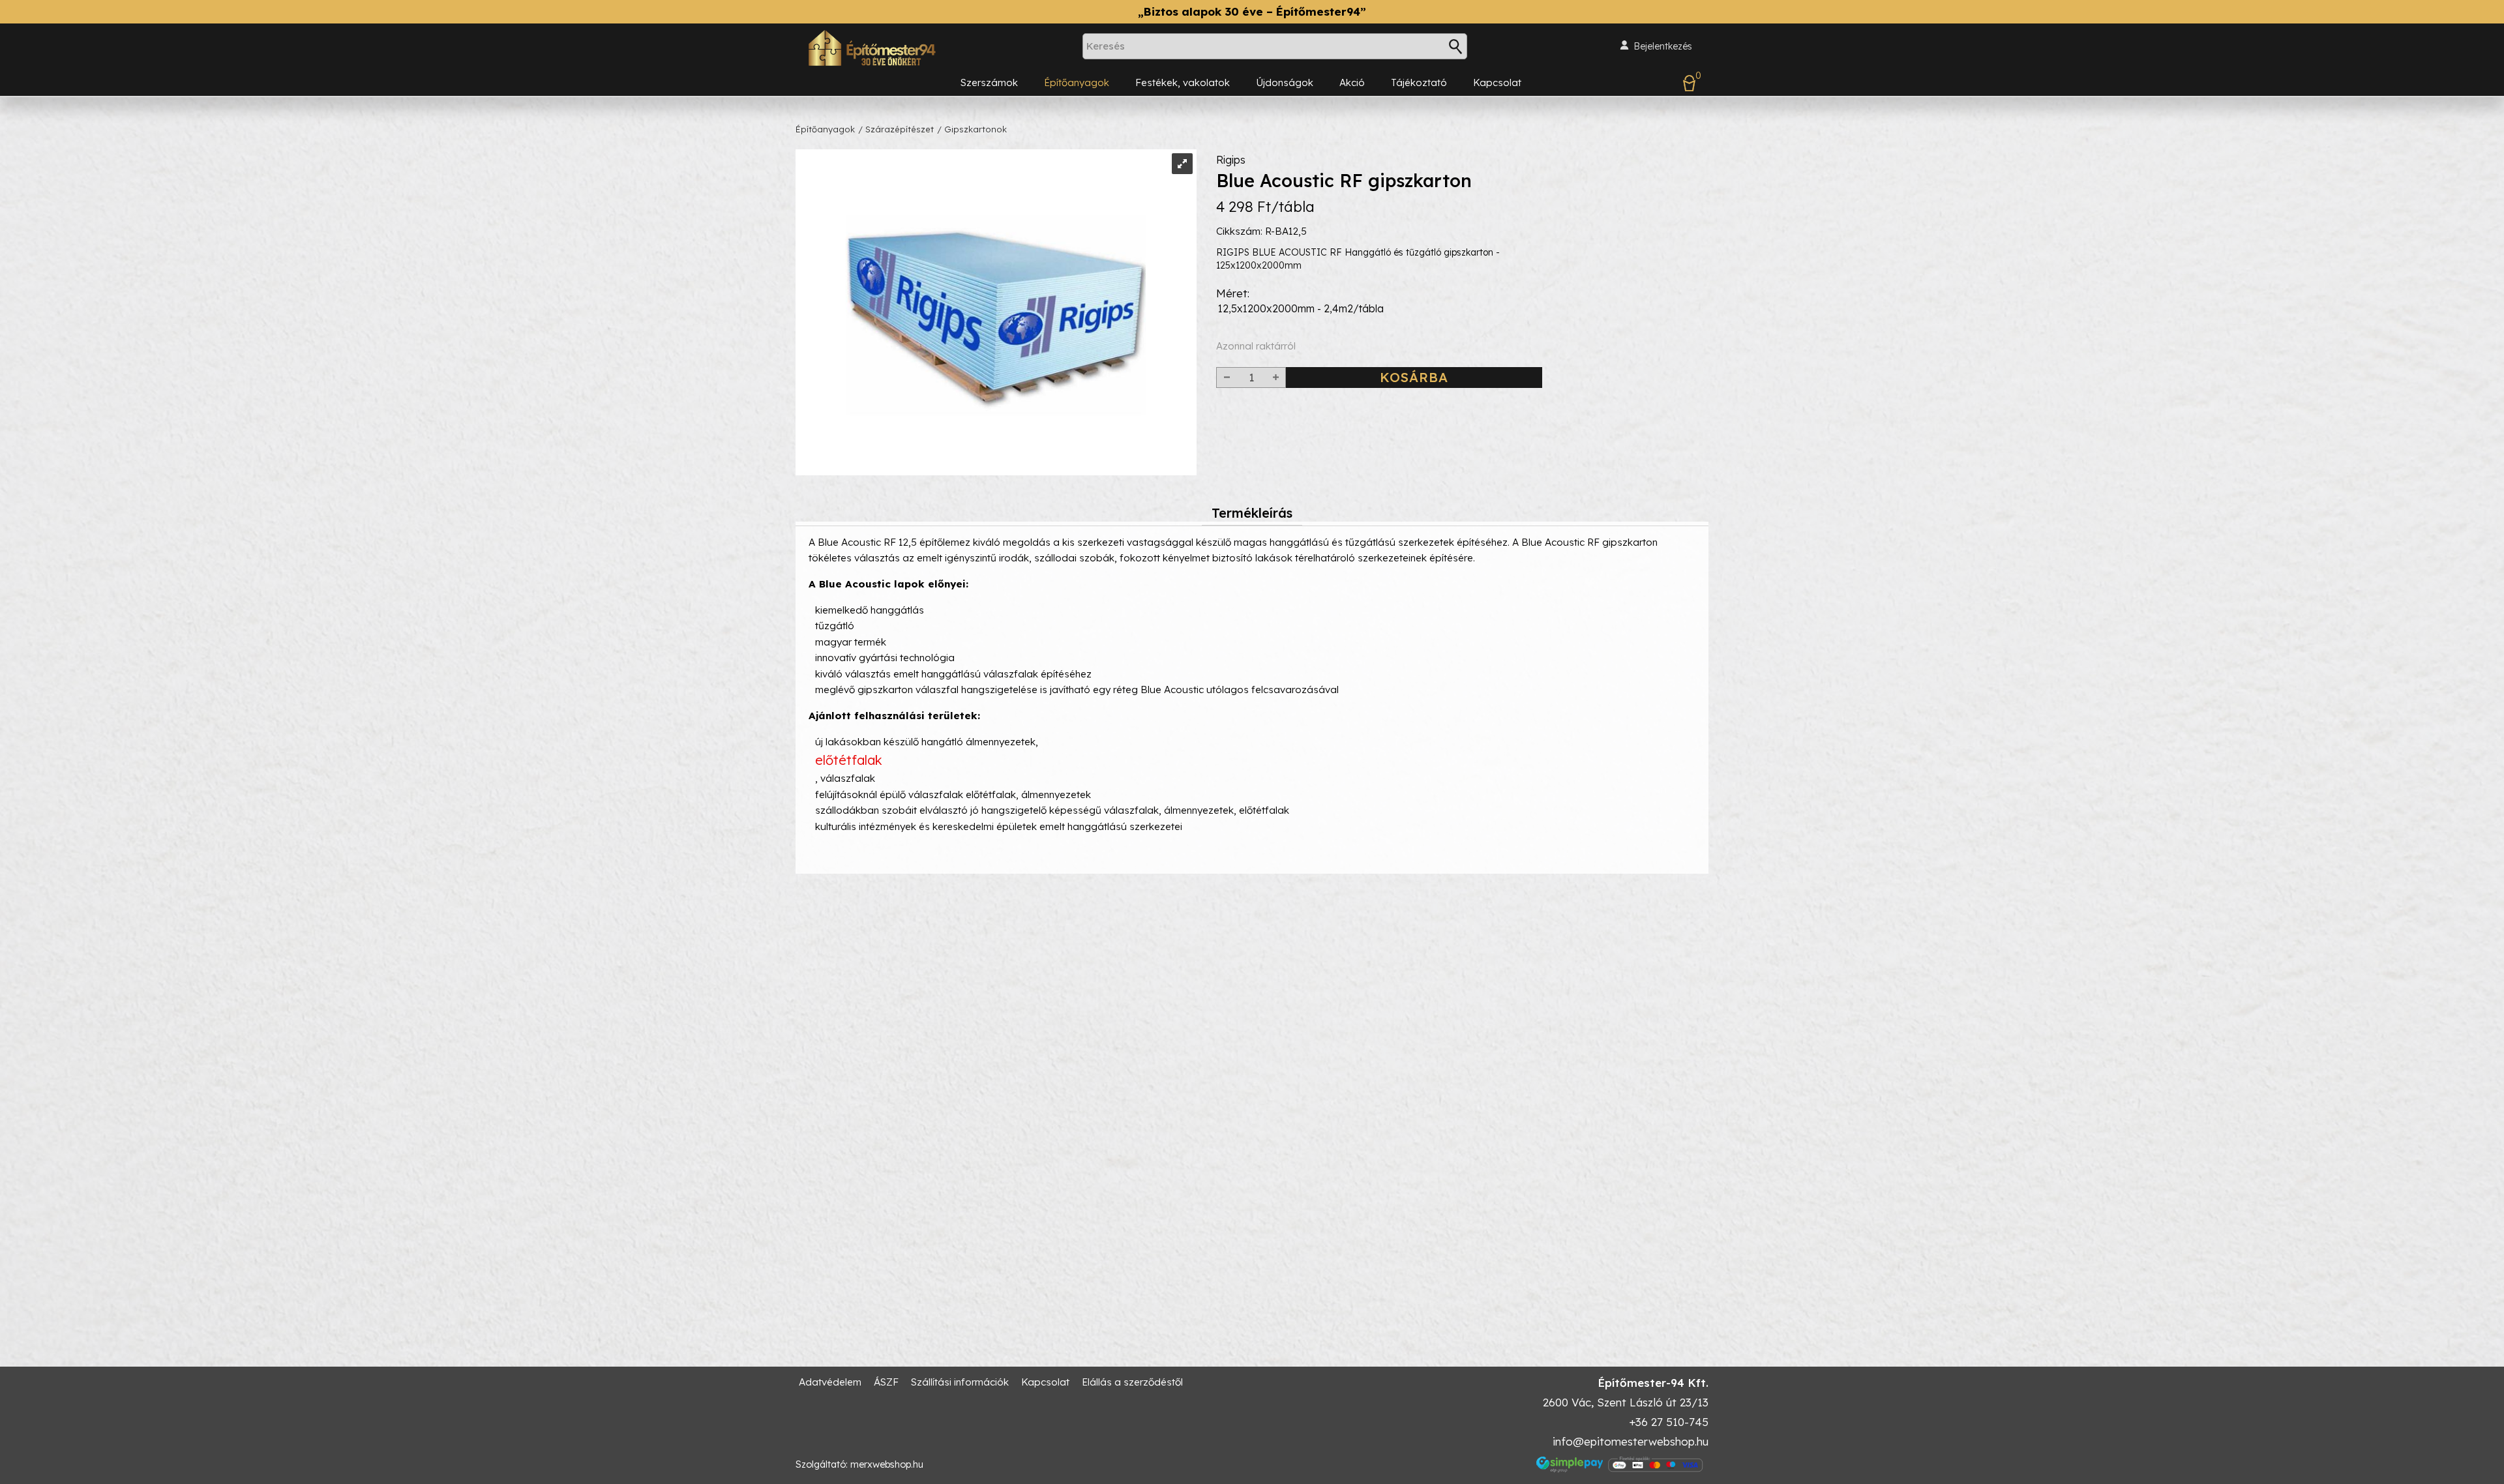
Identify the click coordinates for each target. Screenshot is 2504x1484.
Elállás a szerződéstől (1132, 1382)
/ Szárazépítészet (896, 129)
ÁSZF (886, 1382)
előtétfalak (849, 760)
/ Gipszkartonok (972, 129)
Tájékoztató (1419, 82)
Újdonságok (1285, 82)
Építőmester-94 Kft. (1653, 1383)
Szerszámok (989, 82)
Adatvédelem (830, 1382)
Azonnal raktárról (1256, 346)
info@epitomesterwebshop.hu (1631, 1441)
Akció (1352, 82)
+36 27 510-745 (1669, 1422)
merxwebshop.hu (887, 1464)
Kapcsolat (1497, 82)
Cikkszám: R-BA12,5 (1261, 231)
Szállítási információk (960, 1382)
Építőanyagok (1077, 82)
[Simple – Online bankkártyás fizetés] (1620, 1464)
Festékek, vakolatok (1183, 82)
